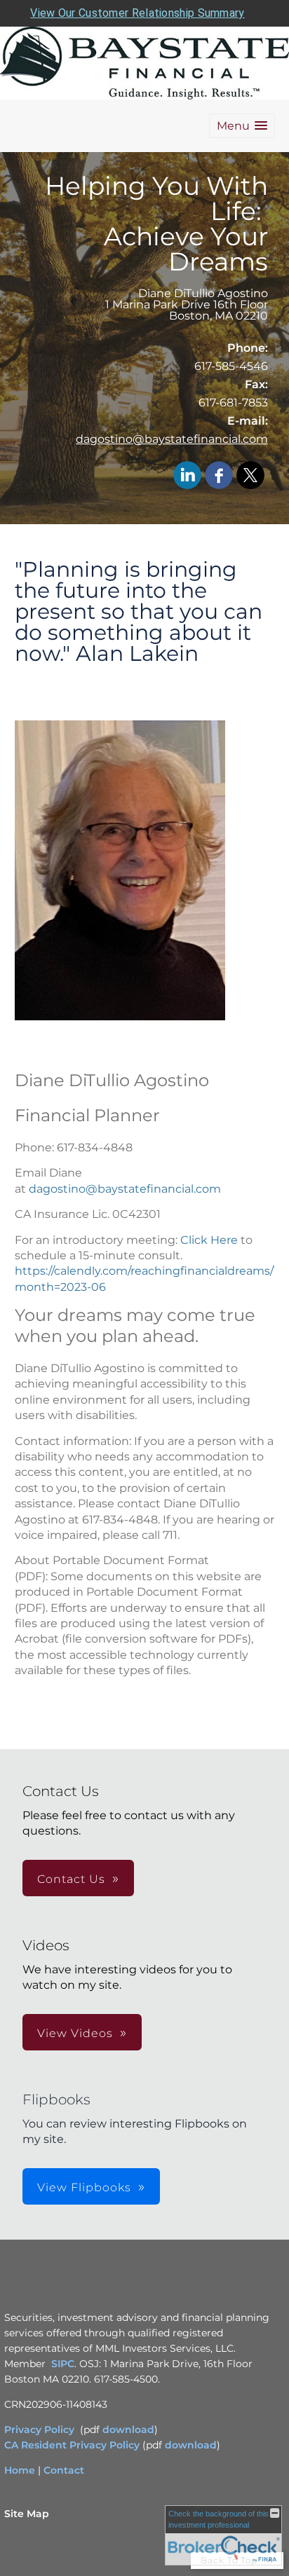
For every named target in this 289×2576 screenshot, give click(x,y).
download (128, 2430)
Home (20, 2470)
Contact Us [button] (71, 1879)
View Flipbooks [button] (84, 2187)
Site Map (27, 2514)
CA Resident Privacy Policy (72, 2445)
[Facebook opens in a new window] (219, 476)
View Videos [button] (75, 2033)
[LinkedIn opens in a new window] (187, 476)
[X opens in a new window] (250, 476)
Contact (64, 2470)
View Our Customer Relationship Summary (137, 13)
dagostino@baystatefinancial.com (172, 439)
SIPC (63, 2364)
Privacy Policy (39, 2430)
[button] (242, 126)
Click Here (210, 1240)
